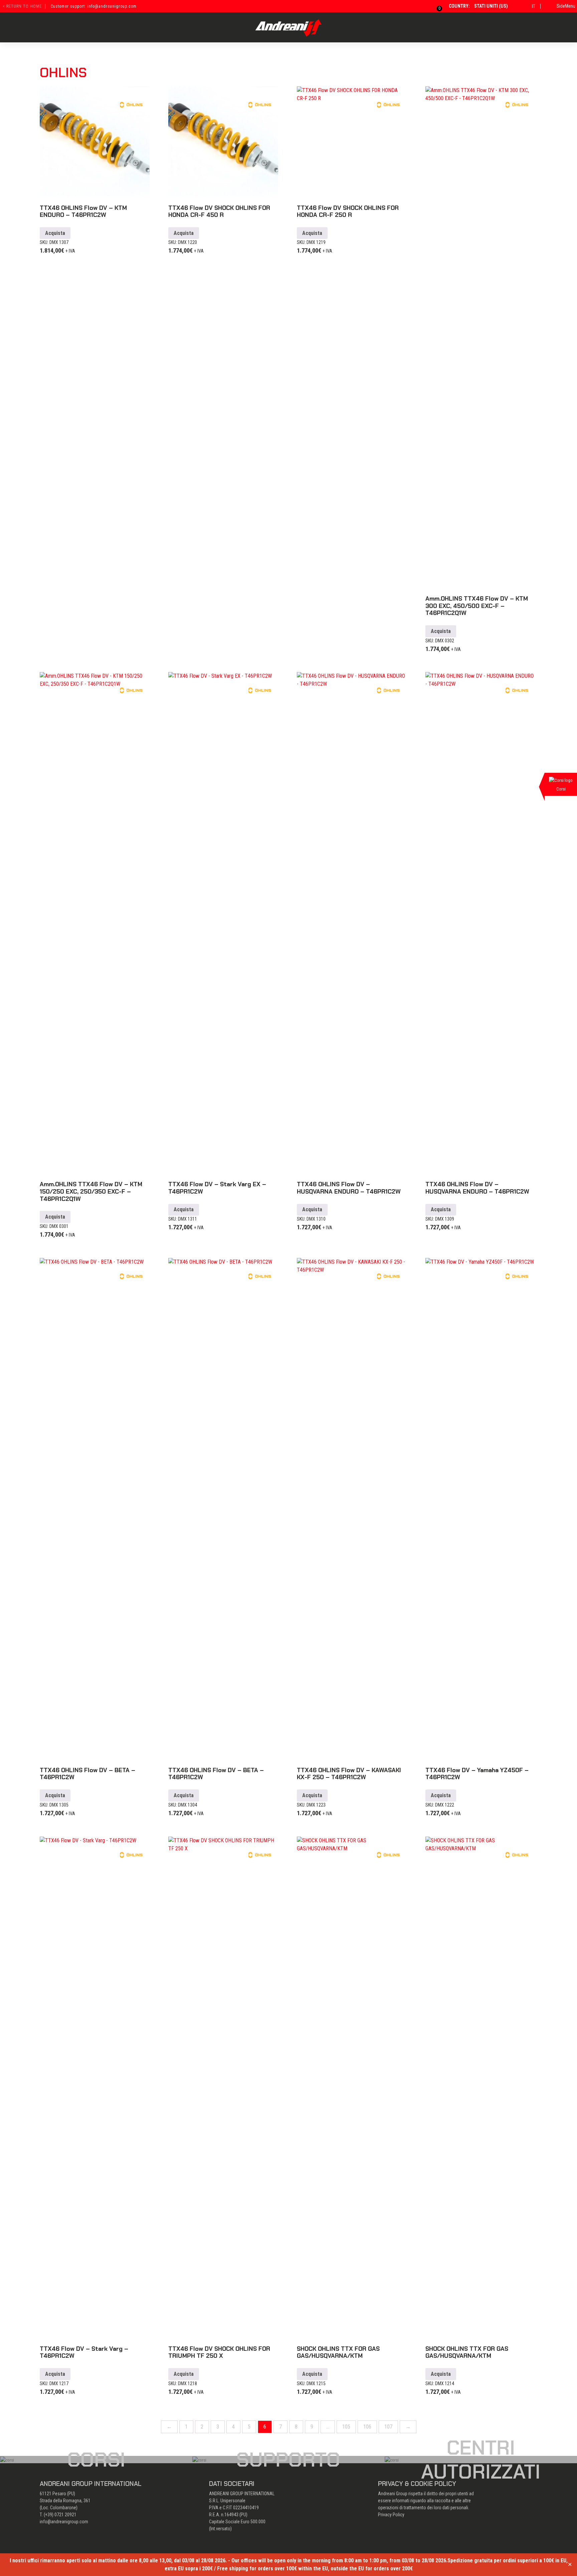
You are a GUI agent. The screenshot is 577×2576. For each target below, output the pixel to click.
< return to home (22, 6)
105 (346, 2427)
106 (367, 2427)
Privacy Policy (391, 2515)
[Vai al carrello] (435, 6)
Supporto (288, 2460)
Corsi (96, 2460)
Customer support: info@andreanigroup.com (94, 6)
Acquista (55, 233)
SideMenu (566, 6)
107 (388, 2427)
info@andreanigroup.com (64, 2522)
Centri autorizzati (481, 2460)
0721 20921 (65, 2515)
